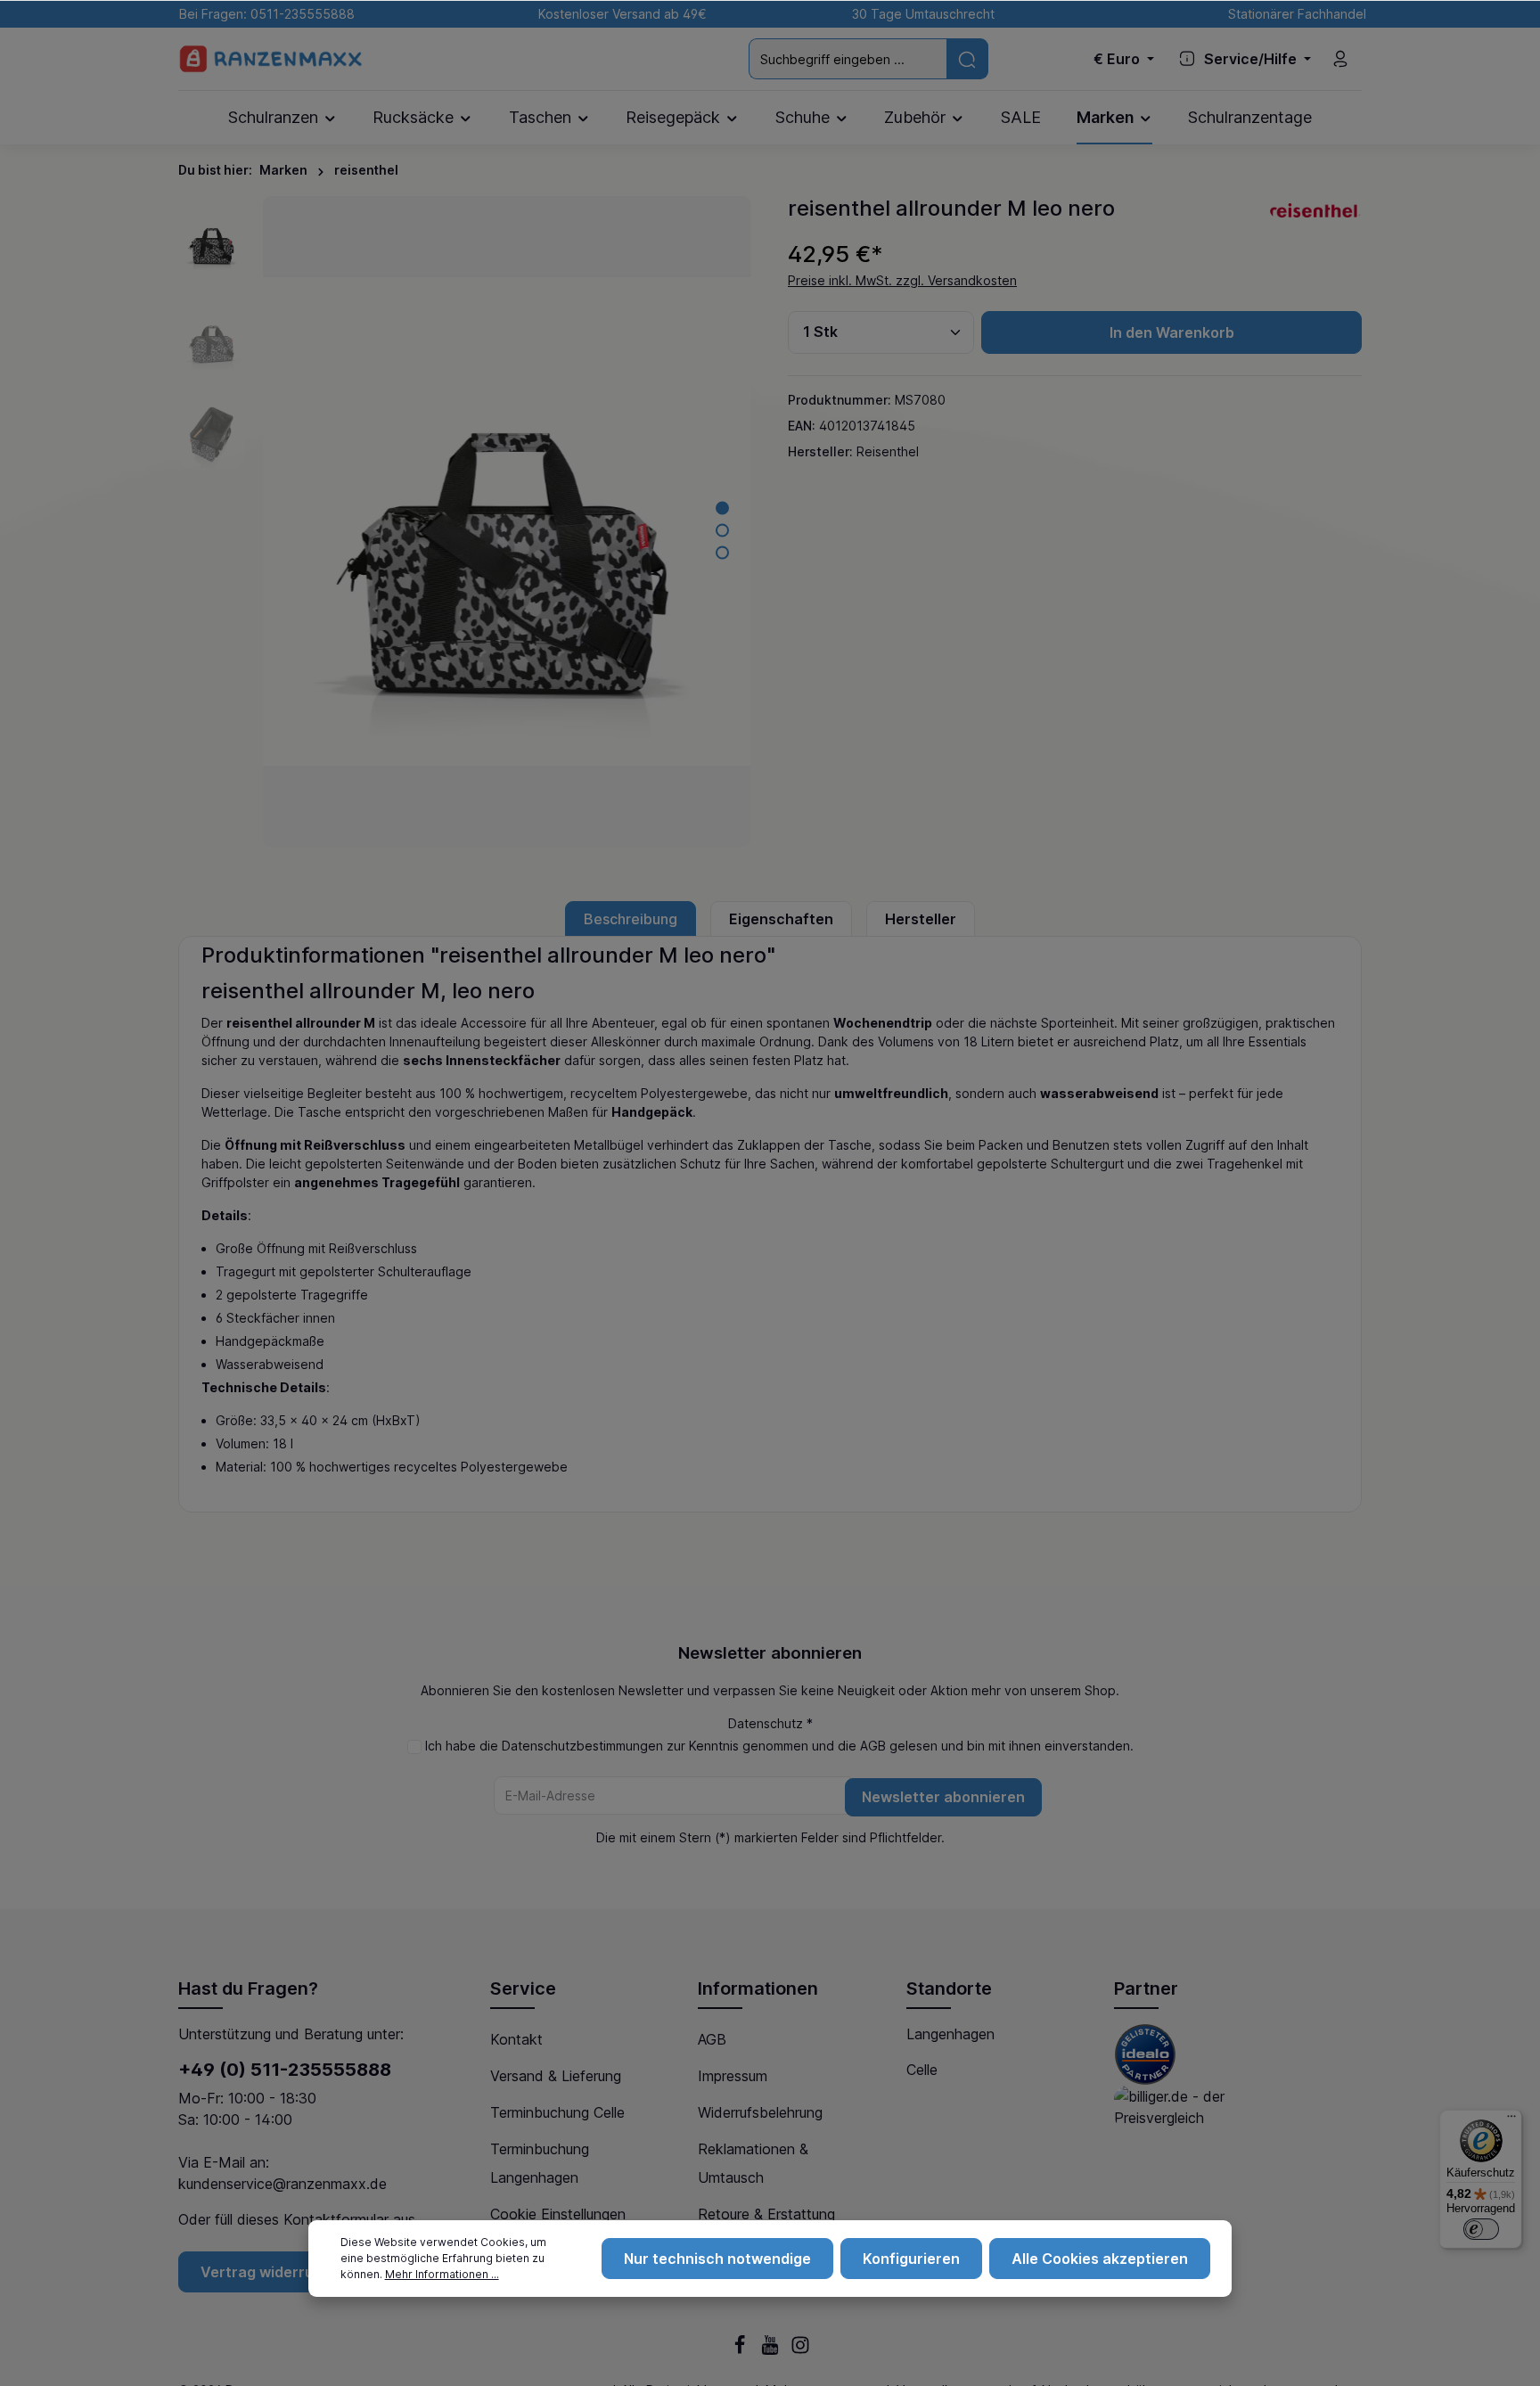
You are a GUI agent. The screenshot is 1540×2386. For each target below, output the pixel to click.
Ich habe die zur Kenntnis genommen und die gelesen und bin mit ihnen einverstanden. (779, 1746)
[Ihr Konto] (1340, 59)
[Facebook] (741, 2350)
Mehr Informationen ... (442, 2274)
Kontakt (516, 2039)
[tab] (631, 919)
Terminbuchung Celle (557, 2112)
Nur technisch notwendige (717, 2259)
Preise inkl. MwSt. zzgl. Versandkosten (902, 280)
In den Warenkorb (1172, 332)
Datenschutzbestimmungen (582, 1746)
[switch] (1481, 2229)
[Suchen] (967, 58)
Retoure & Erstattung (766, 2214)
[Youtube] (772, 2350)
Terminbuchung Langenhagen (540, 2163)
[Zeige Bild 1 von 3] (722, 508)
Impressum (733, 2076)
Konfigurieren (911, 2259)
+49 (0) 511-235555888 (285, 2070)
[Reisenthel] (1316, 209)
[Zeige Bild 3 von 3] (722, 552)
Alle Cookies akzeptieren (1100, 2259)
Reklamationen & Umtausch (753, 2163)
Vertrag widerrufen (269, 2272)
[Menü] (1511, 2120)
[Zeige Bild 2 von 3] (722, 530)
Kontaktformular (336, 2219)
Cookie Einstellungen (558, 2214)
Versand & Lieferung (556, 2076)
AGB (873, 1746)
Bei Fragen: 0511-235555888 (263, 14)
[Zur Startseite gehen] (271, 59)
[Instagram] (800, 2350)
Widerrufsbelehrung (760, 2112)
